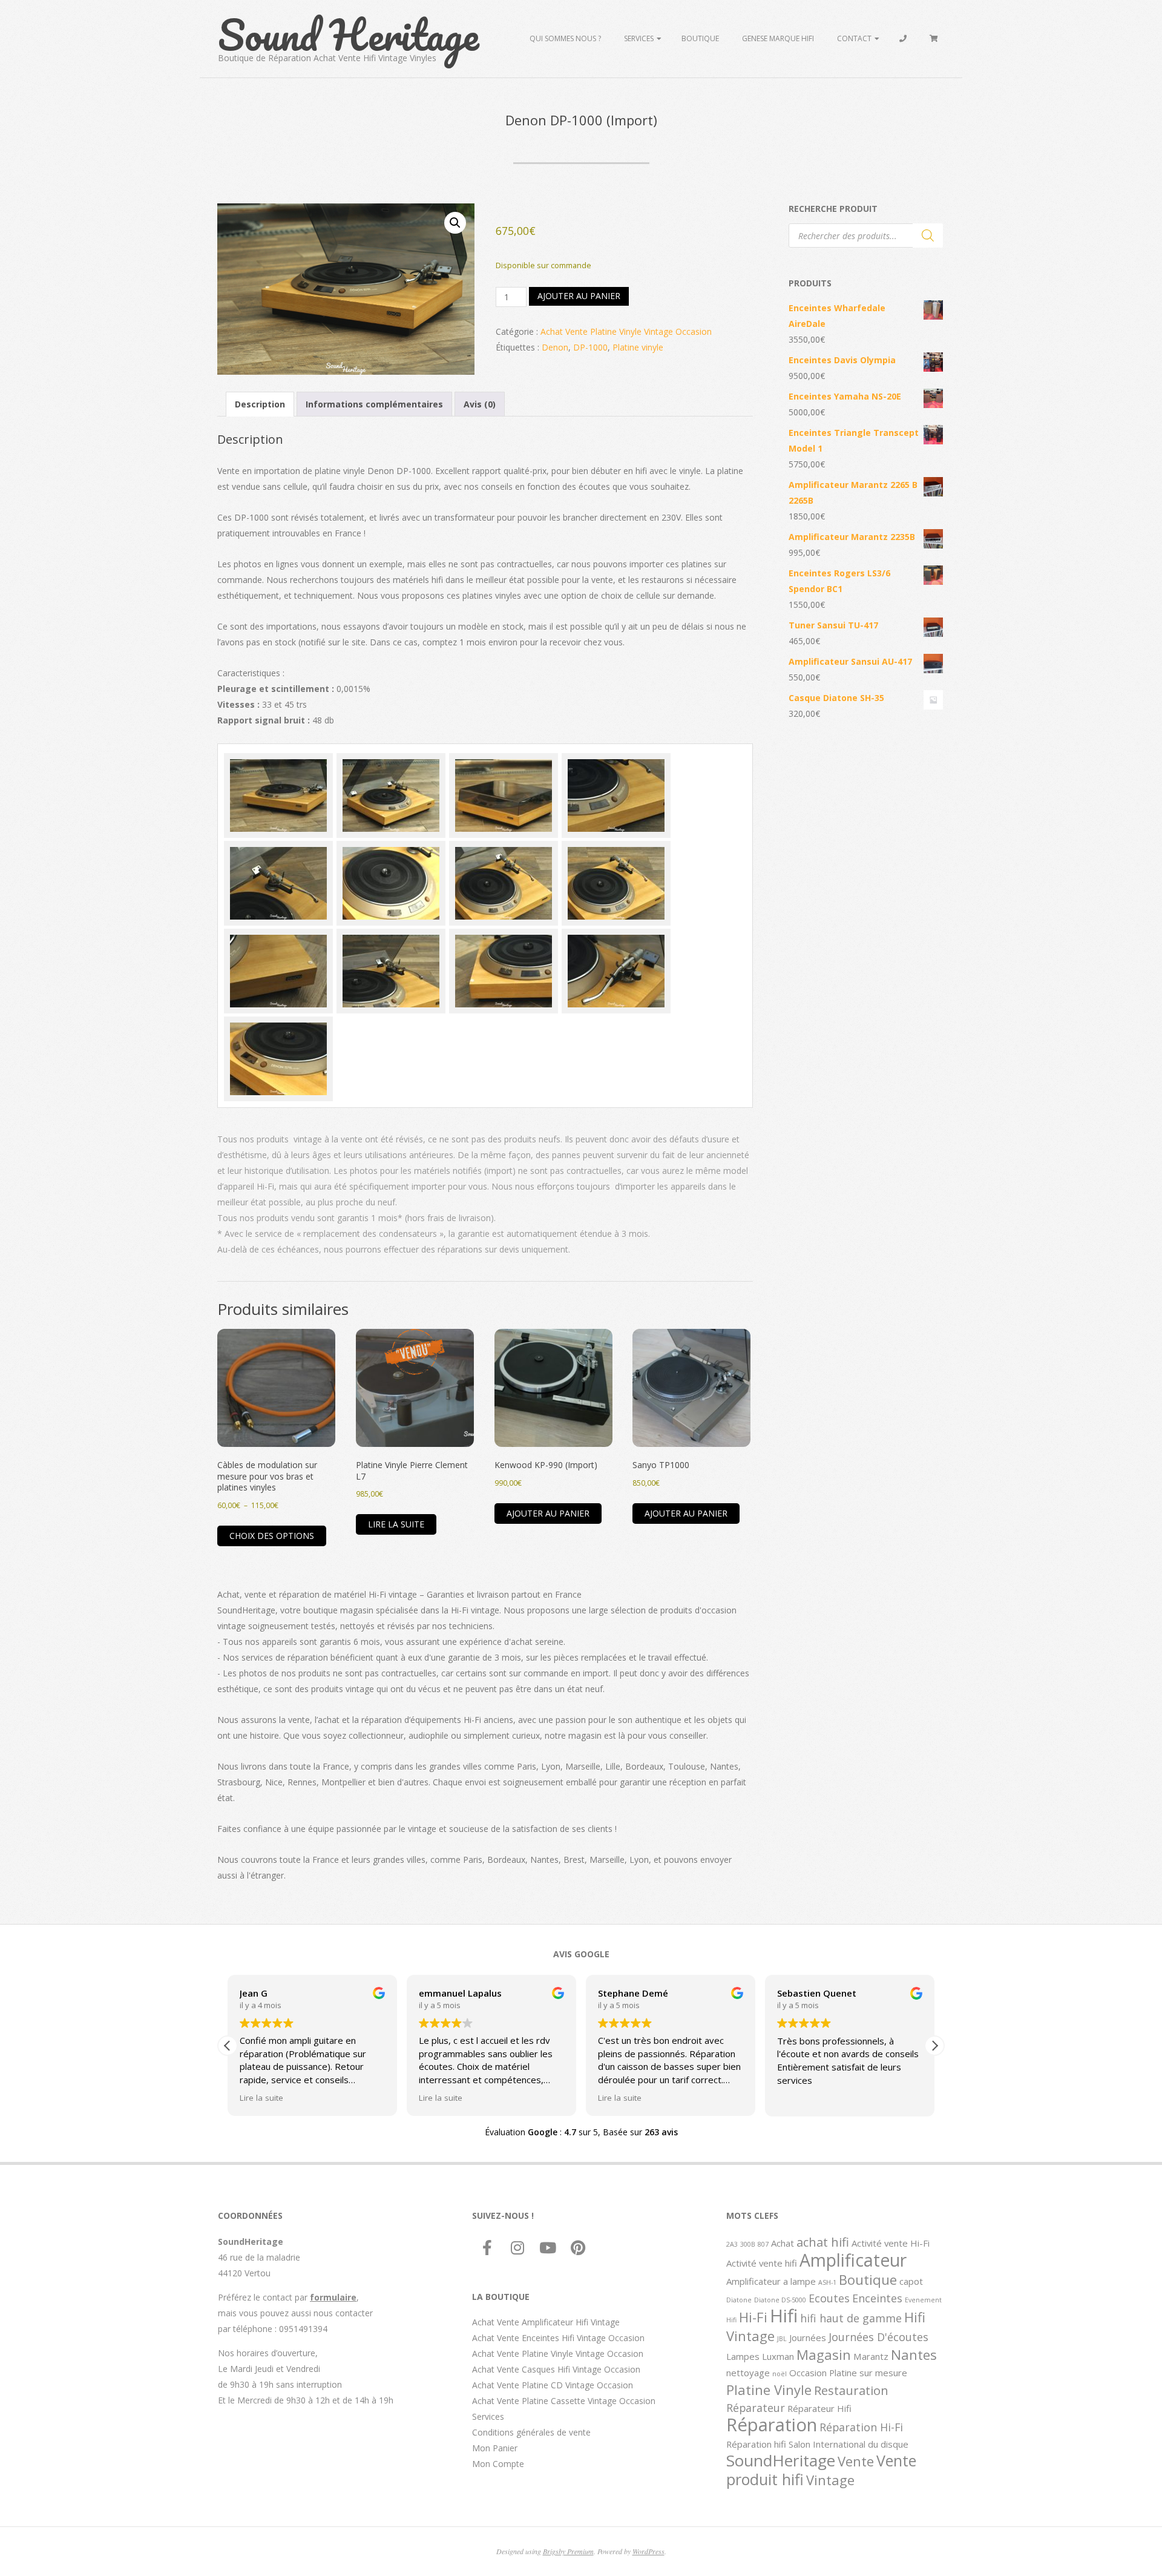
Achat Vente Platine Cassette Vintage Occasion (564, 2401)
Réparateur (756, 2408)
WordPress (648, 2551)
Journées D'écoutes (878, 2337)
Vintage (830, 2480)
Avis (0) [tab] (480, 404)
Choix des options (272, 1536)
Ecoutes (829, 2298)
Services (639, 38)
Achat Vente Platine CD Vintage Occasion (553, 2385)
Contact (854, 38)
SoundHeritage (781, 2460)
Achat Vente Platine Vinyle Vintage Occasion (626, 331)
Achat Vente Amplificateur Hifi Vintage (546, 2322)
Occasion (808, 2373)
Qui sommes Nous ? (565, 38)
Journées (808, 2337)
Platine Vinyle (769, 2390)
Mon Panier (495, 2448)
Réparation (772, 2425)
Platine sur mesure (868, 2373)
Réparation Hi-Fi (861, 2427)
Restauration (851, 2390)
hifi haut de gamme (851, 2318)
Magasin (824, 2354)
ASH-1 (827, 2282)
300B (748, 2244)
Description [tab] (260, 404)
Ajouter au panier (579, 296)
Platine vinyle (638, 347)
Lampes (743, 2356)
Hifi (784, 2316)
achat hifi (823, 2242)
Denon (555, 347)
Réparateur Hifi (819, 2408)
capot (911, 2281)
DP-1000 (590, 347)
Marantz (871, 2356)
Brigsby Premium (568, 2551)
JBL (782, 2339)
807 (763, 2244)
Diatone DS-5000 (780, 2300)
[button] (455, 223)
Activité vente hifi (762, 2263)
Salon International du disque (849, 2444)
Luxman (778, 2356)
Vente (856, 2461)
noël (780, 2374)
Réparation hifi (756, 2444)
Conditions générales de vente (531, 2432)
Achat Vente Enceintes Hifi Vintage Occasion (558, 2338)
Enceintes (877, 2298)
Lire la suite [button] (261, 2098)
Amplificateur (853, 2260)
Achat (783, 2243)
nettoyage (748, 2373)
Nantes (914, 2354)
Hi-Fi (753, 2317)
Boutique (700, 38)
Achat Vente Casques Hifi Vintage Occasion (556, 2369)
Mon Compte (498, 2464)
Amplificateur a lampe (771, 2281)
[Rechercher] (928, 236)
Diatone (739, 2300)
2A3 (732, 2244)
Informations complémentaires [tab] (374, 404)
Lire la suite (396, 1524)
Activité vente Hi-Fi (891, 2243)
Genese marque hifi (778, 38)
